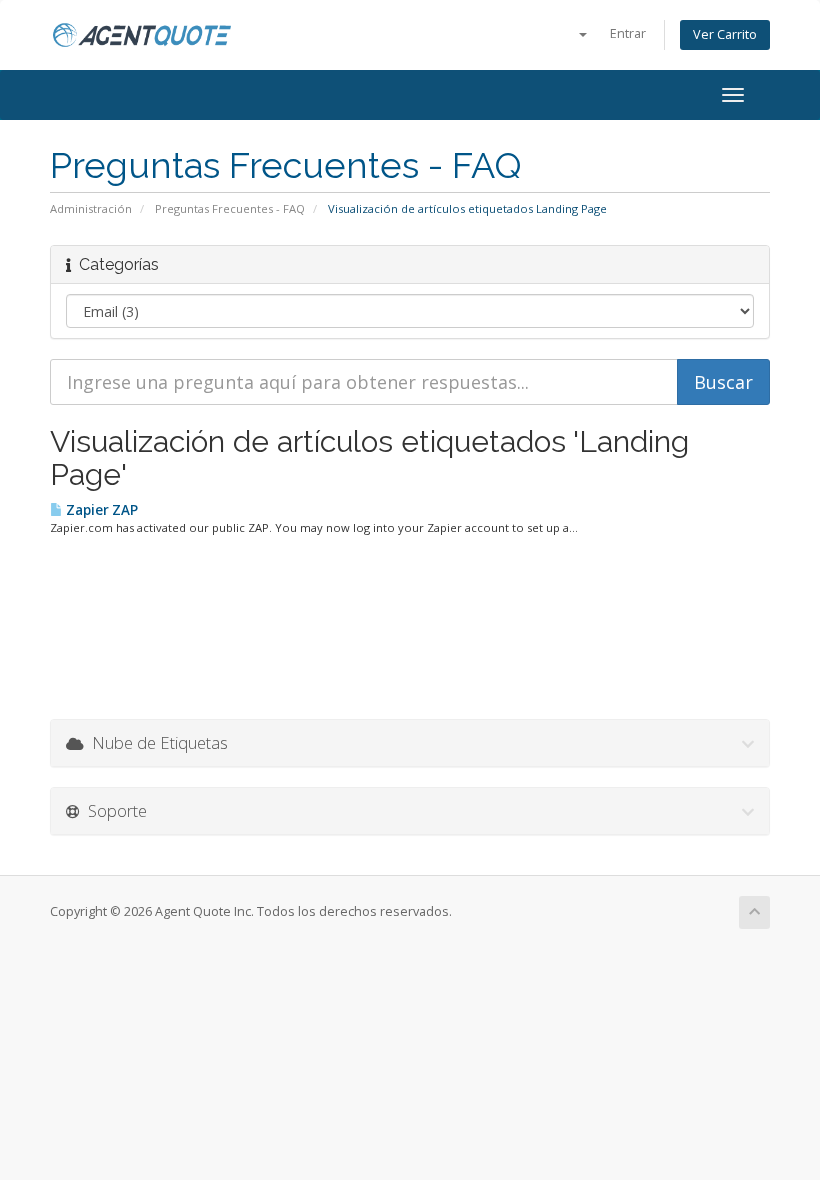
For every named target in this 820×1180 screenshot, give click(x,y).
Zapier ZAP (100, 510)
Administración (91, 208)
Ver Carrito (725, 34)
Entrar (628, 33)
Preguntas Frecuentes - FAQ (230, 208)
